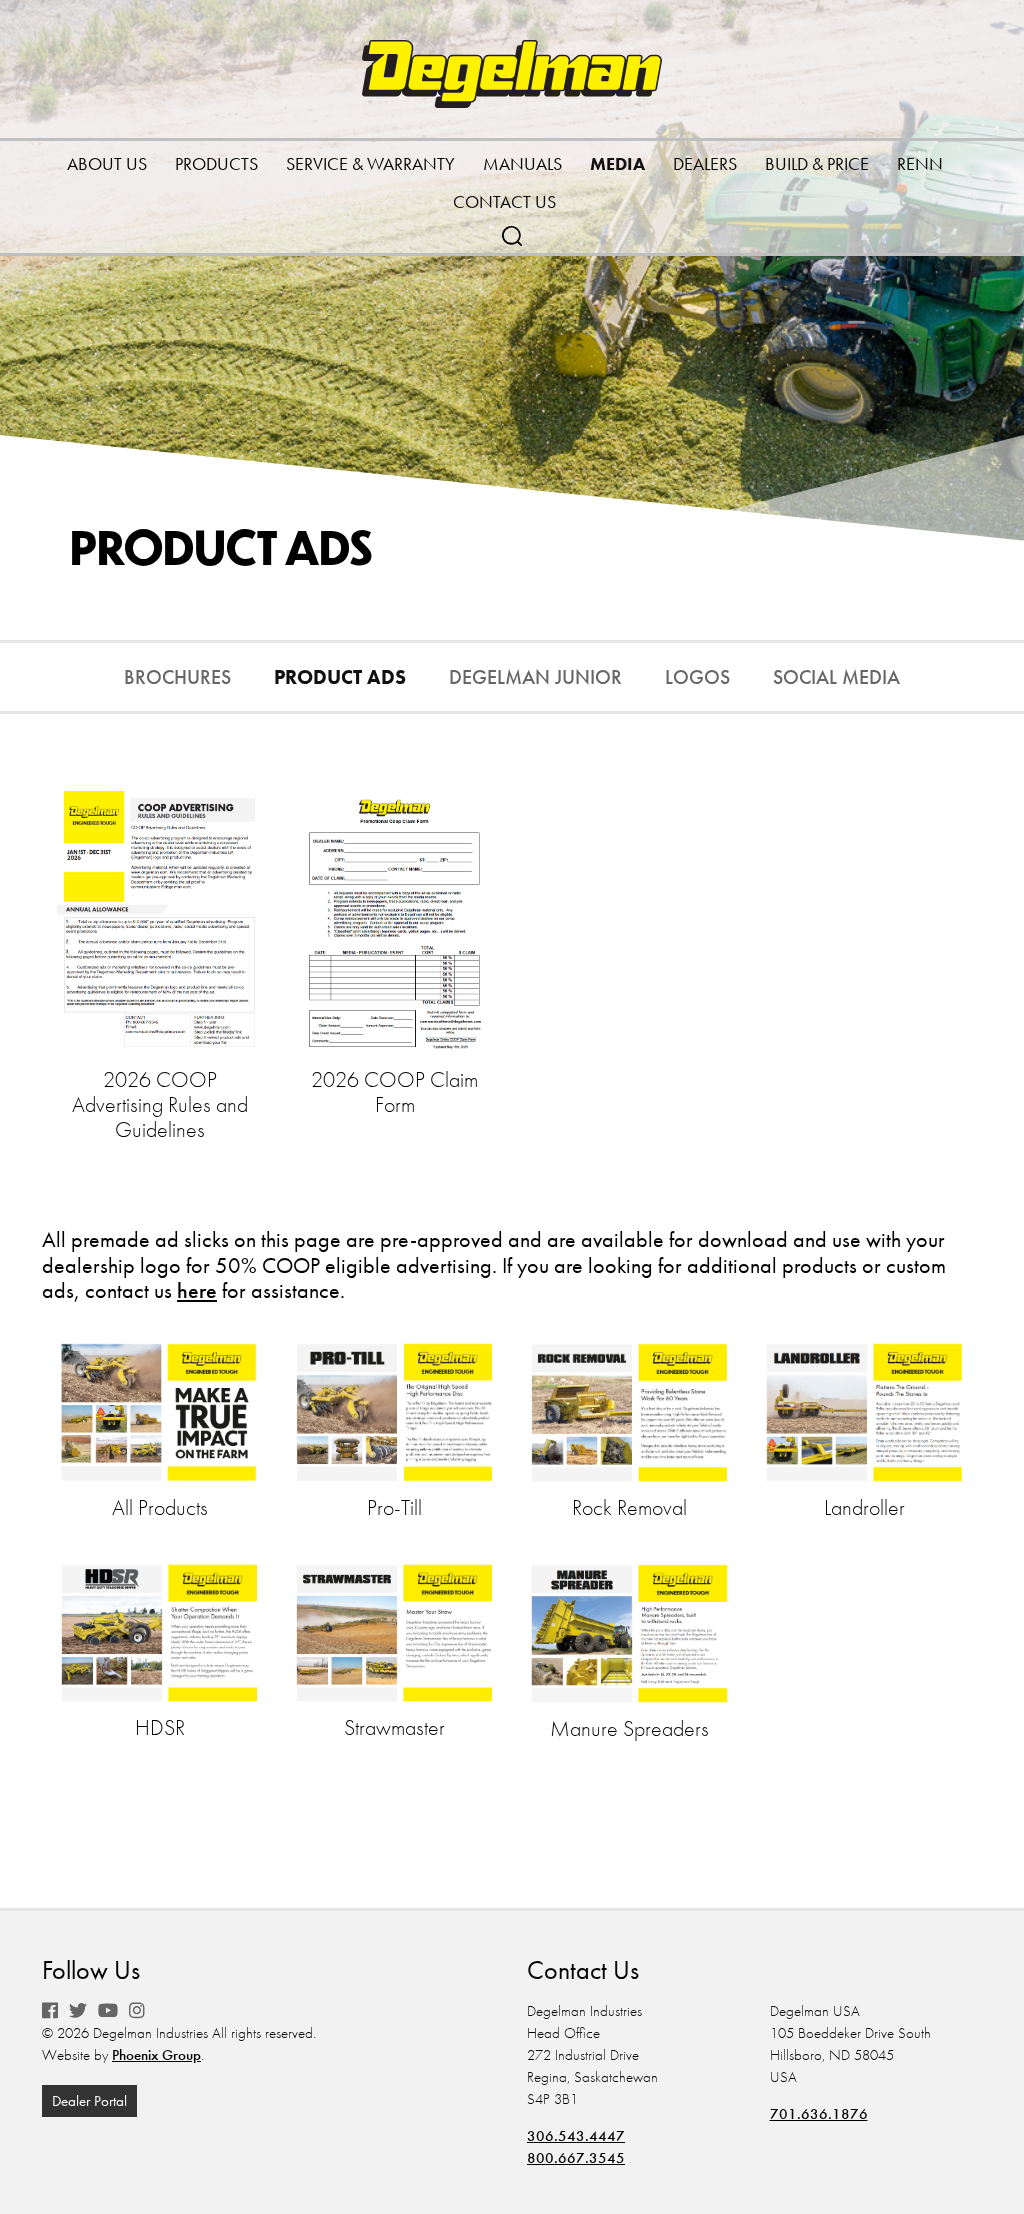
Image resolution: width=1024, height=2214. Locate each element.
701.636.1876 (819, 2114)
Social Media (836, 677)
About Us (107, 163)
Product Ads (340, 677)
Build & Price (817, 163)
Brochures (177, 677)
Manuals (522, 163)
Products (216, 163)
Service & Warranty (370, 163)
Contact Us (504, 201)
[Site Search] (512, 234)
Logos (697, 677)
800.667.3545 (576, 2158)
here (197, 1290)
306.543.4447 (576, 2136)
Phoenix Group (156, 2055)
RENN (920, 163)
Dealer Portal (89, 2101)
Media (617, 163)
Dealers (705, 163)
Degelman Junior (535, 677)
